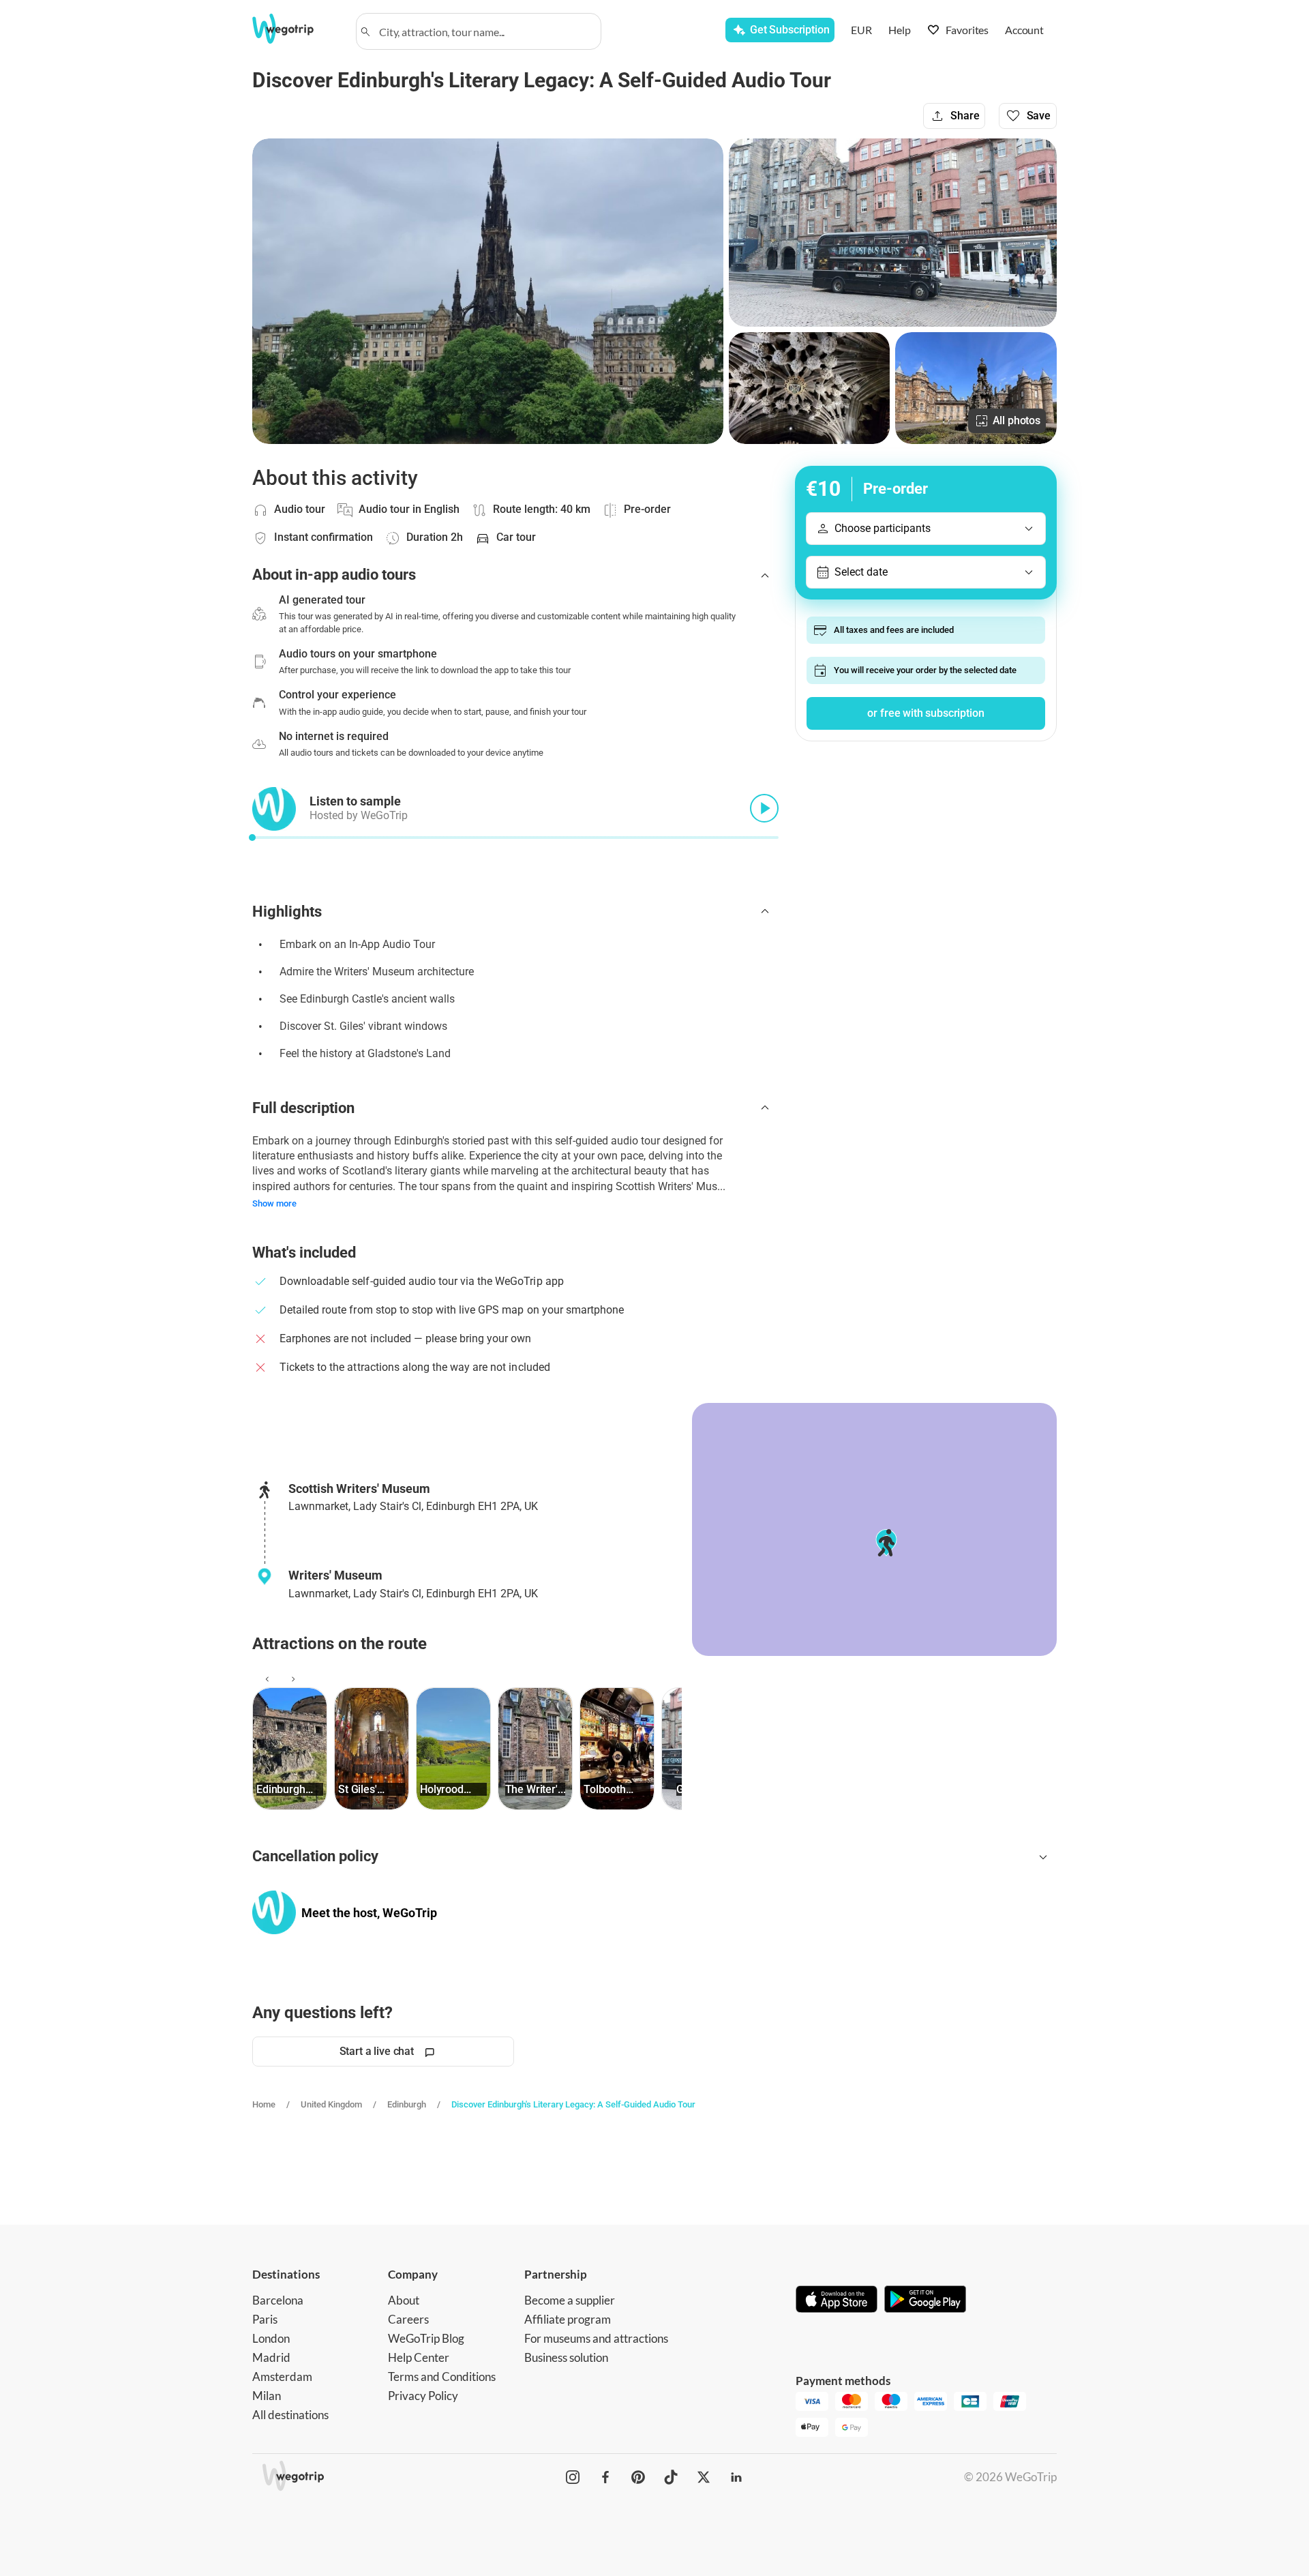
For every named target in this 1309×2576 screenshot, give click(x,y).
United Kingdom (331, 2104)
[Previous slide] (265, 1679)
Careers (408, 2319)
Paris (265, 2319)
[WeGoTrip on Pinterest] (638, 2477)
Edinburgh (407, 2104)
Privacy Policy (423, 2396)
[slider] (252, 838)
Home (264, 2104)
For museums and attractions (596, 2338)
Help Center (419, 2357)
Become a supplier (570, 2300)
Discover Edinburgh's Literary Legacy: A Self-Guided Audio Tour (573, 2104)
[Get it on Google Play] (925, 2300)
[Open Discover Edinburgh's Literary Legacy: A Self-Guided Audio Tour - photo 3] (810, 388)
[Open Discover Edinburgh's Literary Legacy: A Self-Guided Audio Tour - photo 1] (488, 291)
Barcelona (278, 2300)
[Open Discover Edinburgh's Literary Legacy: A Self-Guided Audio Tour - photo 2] (893, 233)
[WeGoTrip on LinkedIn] (736, 2477)
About (404, 2300)
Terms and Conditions (442, 2377)
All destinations (290, 2415)
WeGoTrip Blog (426, 2338)
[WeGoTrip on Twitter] (704, 2477)
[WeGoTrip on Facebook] (605, 2477)
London (271, 2338)
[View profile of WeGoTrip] (274, 1912)
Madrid (271, 2357)
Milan (267, 2396)
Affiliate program (568, 2319)
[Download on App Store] (837, 2300)
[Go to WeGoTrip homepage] (295, 29)
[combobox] (485, 31)
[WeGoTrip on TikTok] (671, 2477)
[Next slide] (291, 1679)
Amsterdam (282, 2377)
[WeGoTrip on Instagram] (573, 2477)
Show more (274, 1203)
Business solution (566, 2357)
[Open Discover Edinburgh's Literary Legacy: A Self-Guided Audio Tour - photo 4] (976, 388)
